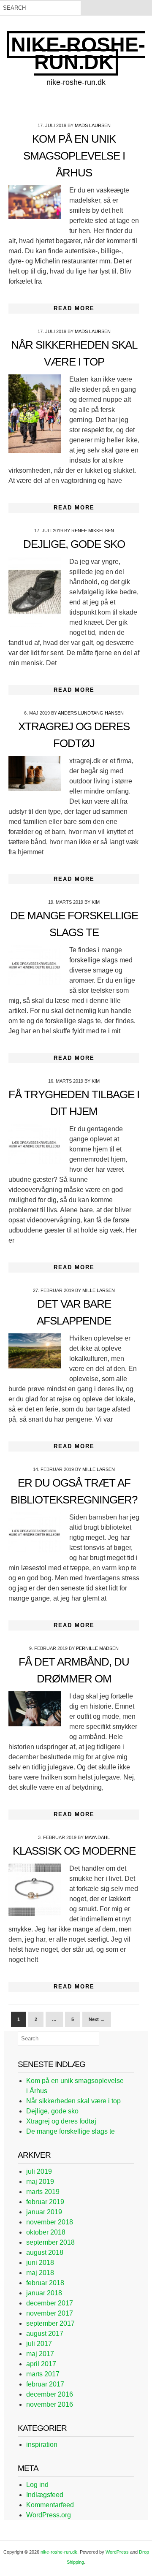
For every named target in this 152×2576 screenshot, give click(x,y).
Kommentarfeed (50, 2505)
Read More (74, 308)
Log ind (37, 2485)
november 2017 (50, 2313)
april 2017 (41, 2364)
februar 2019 (45, 2202)
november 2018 (50, 2222)
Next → (97, 2019)
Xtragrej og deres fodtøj (61, 2121)
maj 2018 (40, 2273)
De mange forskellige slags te (71, 2131)
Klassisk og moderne (74, 1851)
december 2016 (50, 2394)
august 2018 (45, 2252)
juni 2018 (40, 2263)
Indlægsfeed (45, 2495)
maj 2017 (40, 2354)
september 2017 (50, 2323)
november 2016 (50, 2404)
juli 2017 (39, 2344)
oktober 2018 (46, 2232)
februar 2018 (45, 2283)
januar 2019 (44, 2212)
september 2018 (50, 2242)
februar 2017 (45, 2384)
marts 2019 (43, 2192)
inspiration (42, 2445)
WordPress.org (49, 2515)
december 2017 (50, 2303)
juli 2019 (39, 2171)
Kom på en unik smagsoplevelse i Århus (74, 156)
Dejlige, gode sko (74, 544)
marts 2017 (43, 2374)
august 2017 (45, 2334)
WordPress (117, 2552)
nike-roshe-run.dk (78, 53)
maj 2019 (40, 2182)
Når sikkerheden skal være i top (73, 2101)
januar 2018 (44, 2293)
